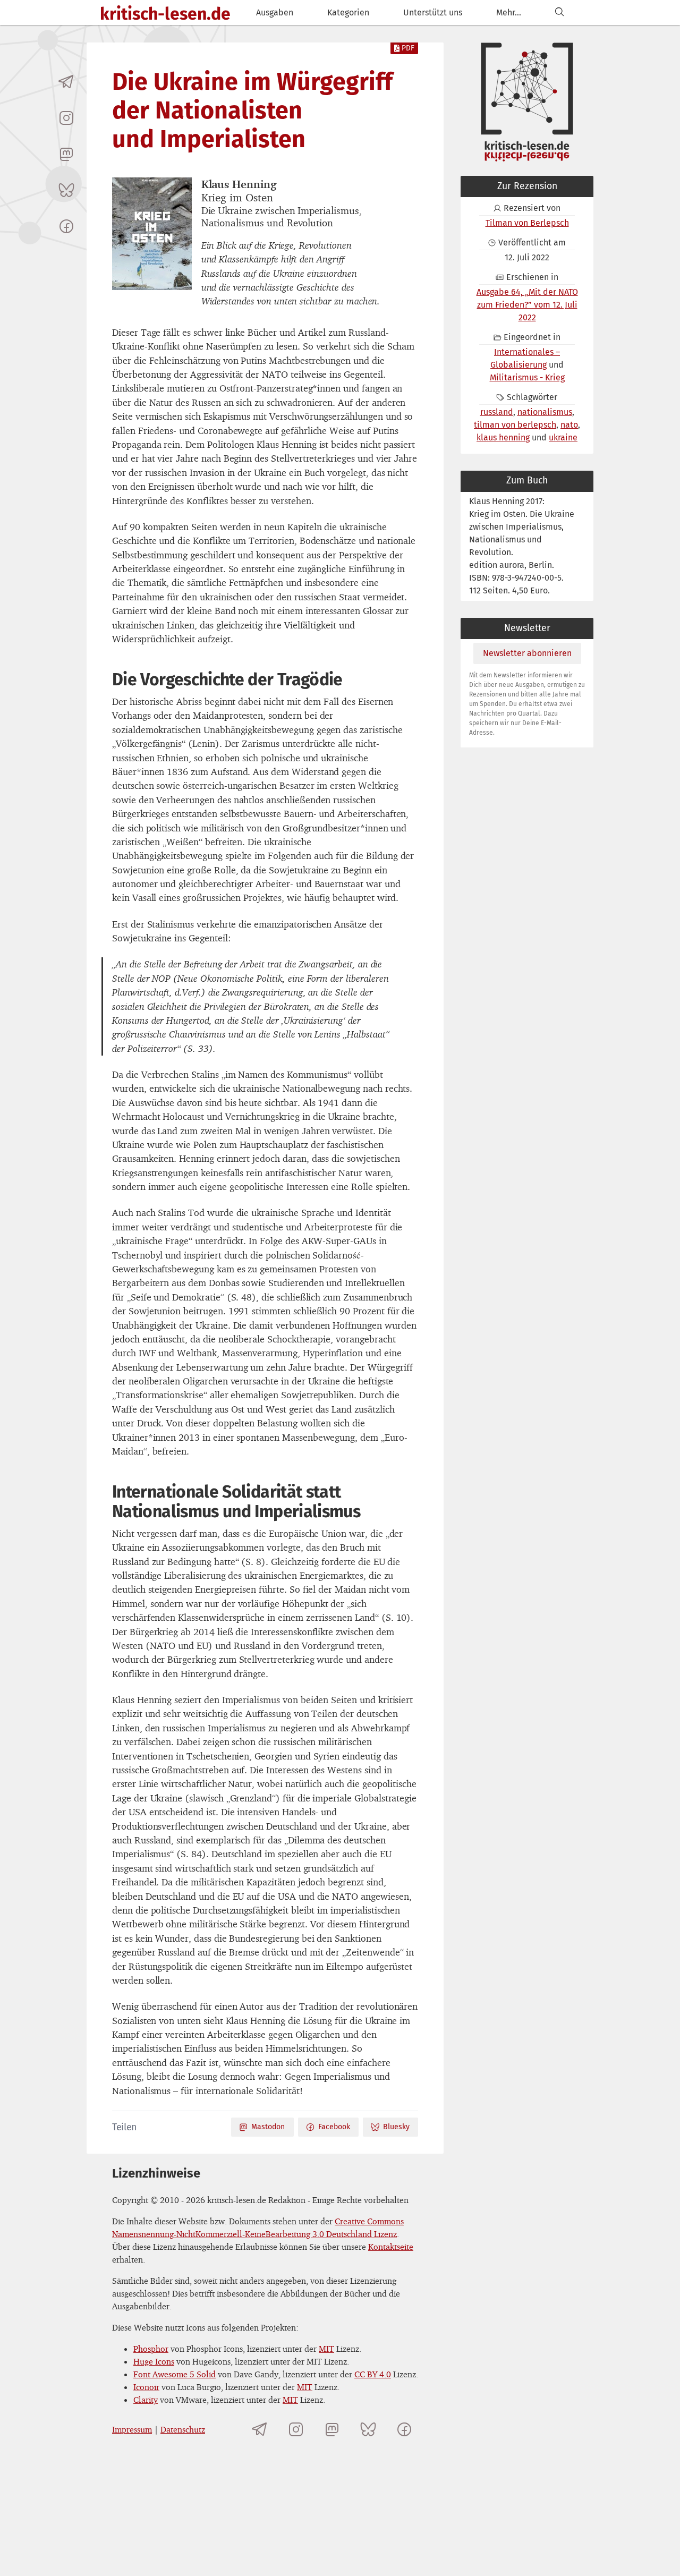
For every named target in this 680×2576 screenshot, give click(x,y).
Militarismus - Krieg (527, 377)
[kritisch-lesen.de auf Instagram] (66, 118)
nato (569, 425)
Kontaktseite (391, 2247)
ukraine (563, 437)
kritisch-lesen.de (165, 14)
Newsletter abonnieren (527, 653)
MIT (326, 2349)
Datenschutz (183, 2429)
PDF (408, 48)
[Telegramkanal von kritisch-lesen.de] (66, 82)
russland (497, 412)
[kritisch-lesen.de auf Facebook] (66, 226)
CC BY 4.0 (373, 2374)
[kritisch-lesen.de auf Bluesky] (66, 190)
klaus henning (503, 437)
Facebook (334, 2127)
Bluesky (396, 2127)
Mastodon (268, 2127)
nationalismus (545, 412)
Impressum (132, 2429)
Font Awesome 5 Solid (175, 2374)
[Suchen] (559, 12)
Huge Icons (154, 2361)
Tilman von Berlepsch (527, 223)
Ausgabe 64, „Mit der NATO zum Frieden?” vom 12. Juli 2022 (527, 305)
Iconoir (146, 2387)
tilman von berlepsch (515, 425)
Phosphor (151, 2349)
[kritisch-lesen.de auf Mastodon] (66, 154)
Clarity (146, 2400)
